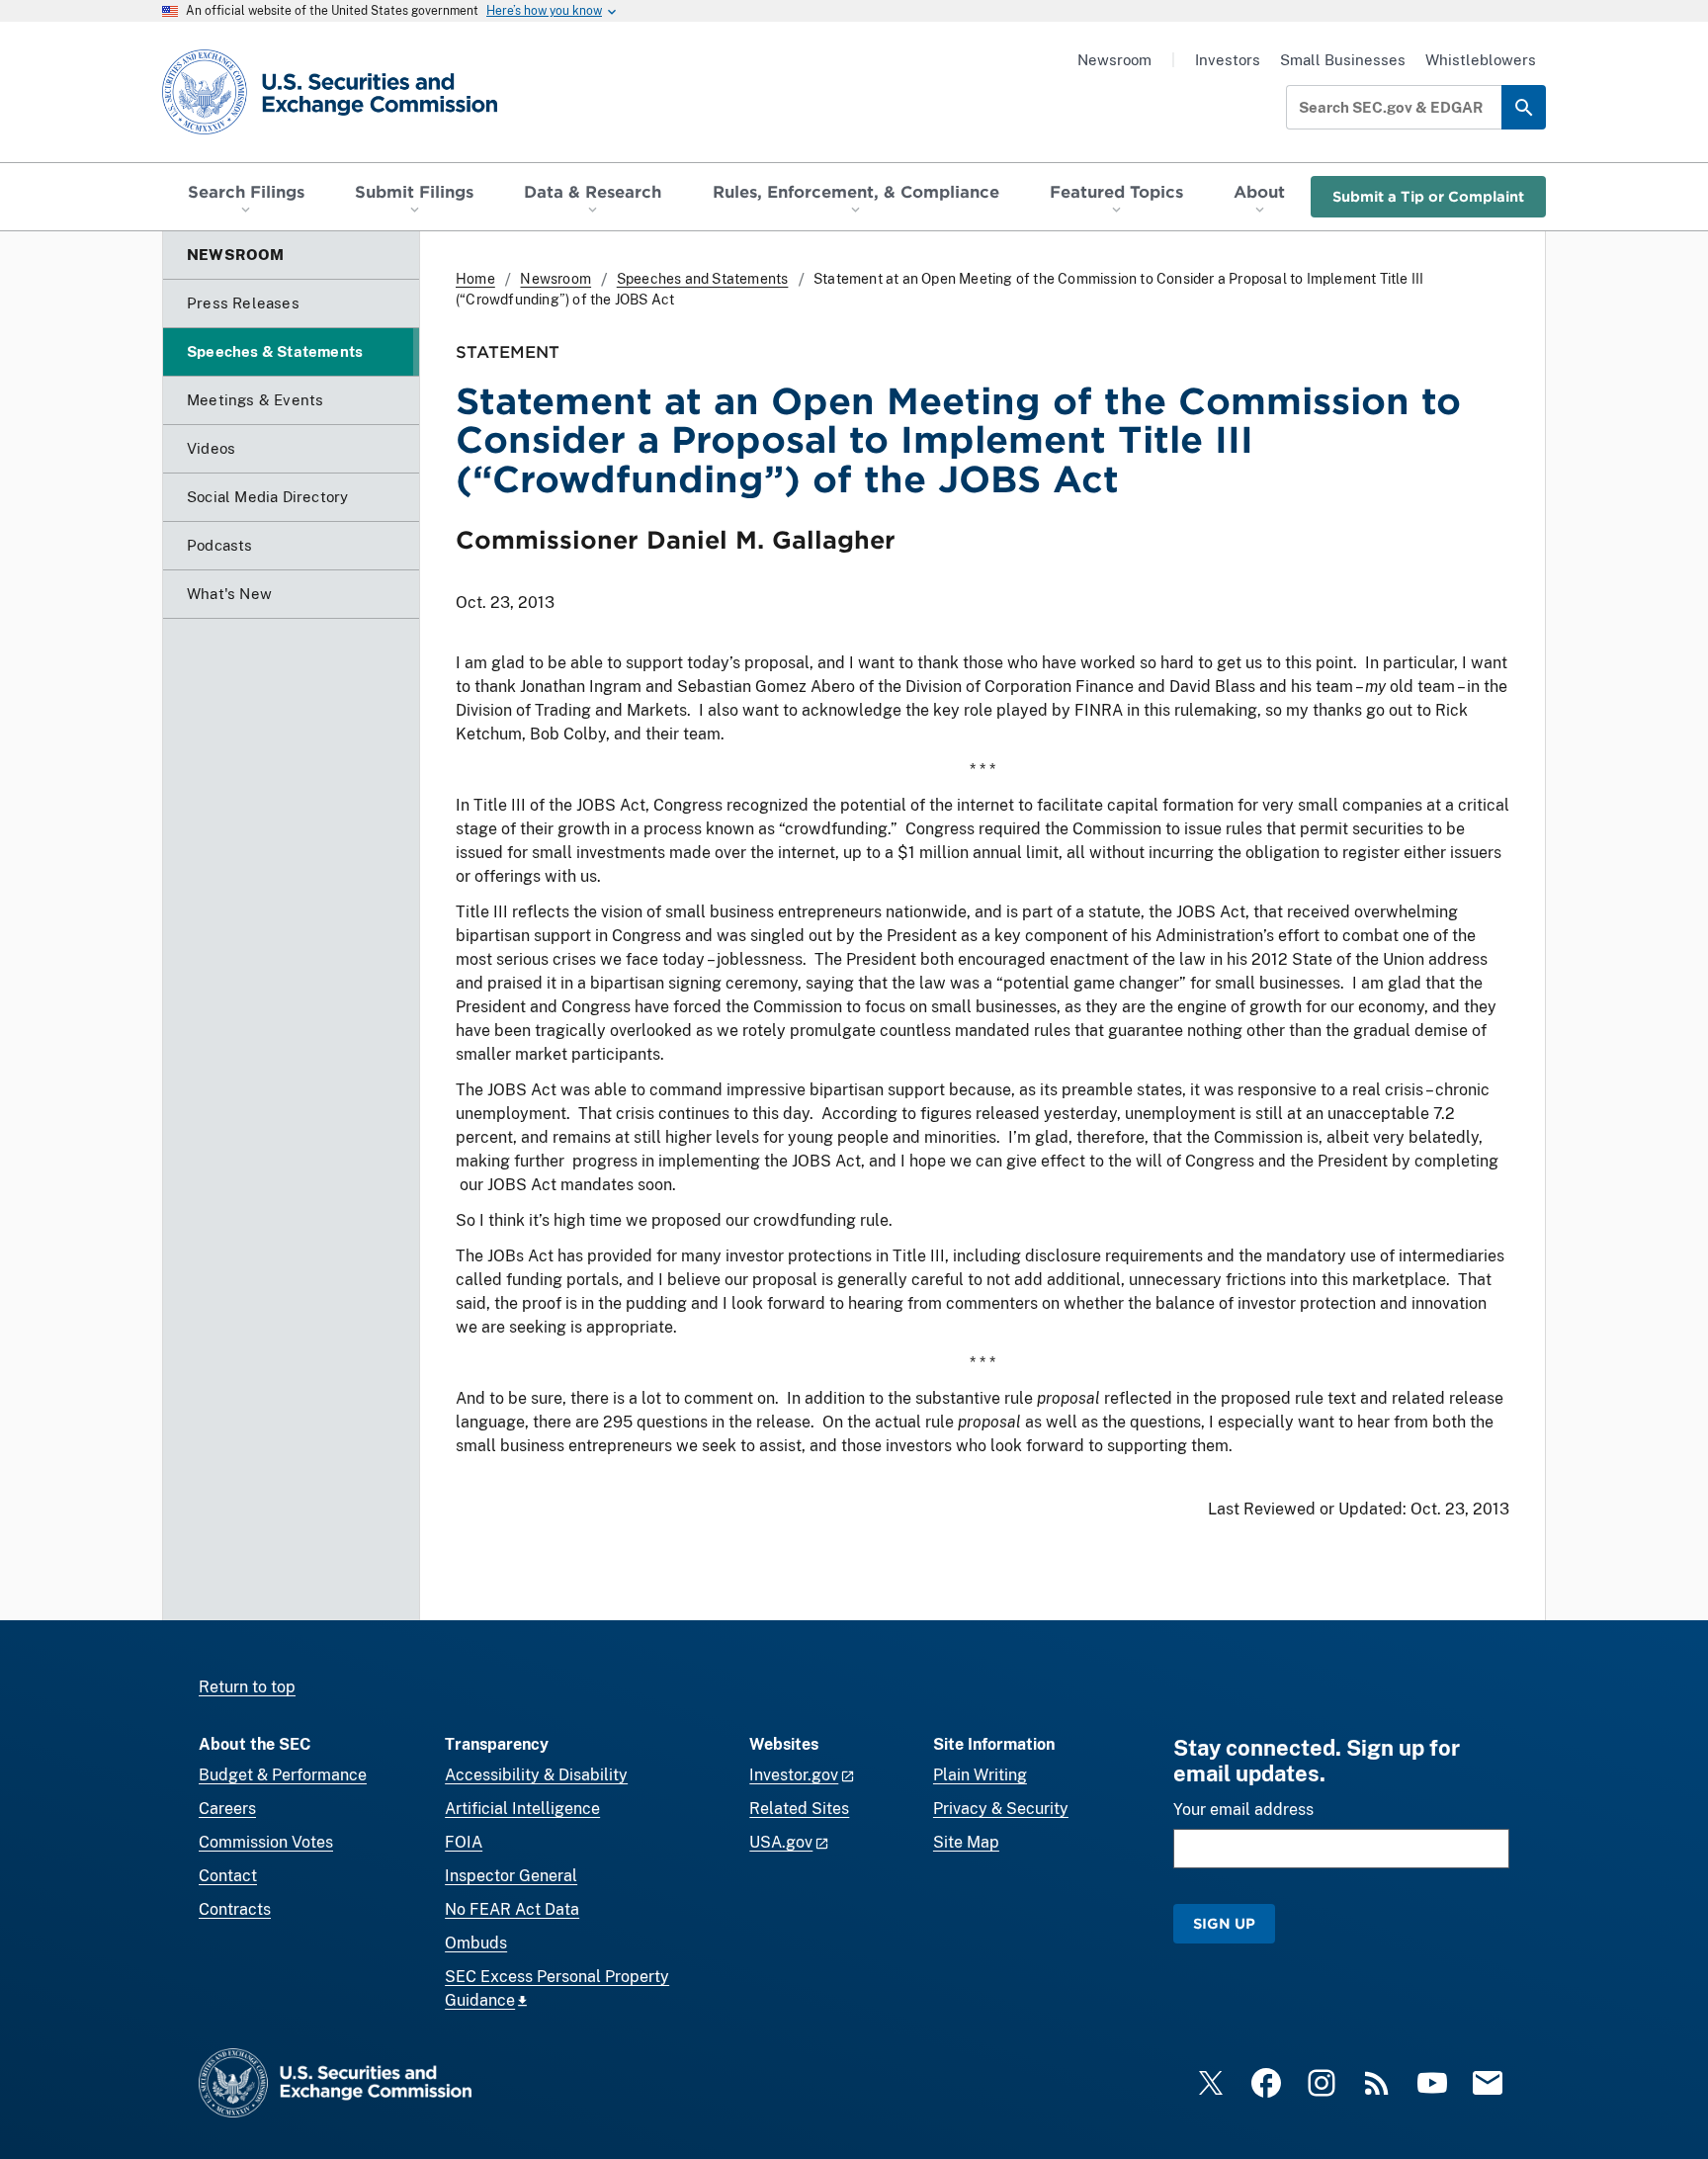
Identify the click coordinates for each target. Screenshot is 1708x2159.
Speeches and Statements (703, 279)
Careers (227, 1809)
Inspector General (511, 1876)
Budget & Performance (283, 1775)
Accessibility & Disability (536, 1775)
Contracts (235, 1909)
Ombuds (476, 1943)
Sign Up (1224, 1923)
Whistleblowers (1481, 60)
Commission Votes (266, 1842)
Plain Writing (980, 1775)
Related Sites (799, 1809)
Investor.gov (794, 1775)
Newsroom (1114, 60)
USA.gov (781, 1842)
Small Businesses (1343, 60)
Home (475, 279)
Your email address (1243, 1810)
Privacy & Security (1001, 1809)
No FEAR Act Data (512, 1909)
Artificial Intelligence (522, 1809)
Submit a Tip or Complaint (1428, 196)
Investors (1228, 60)
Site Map (966, 1842)
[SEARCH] (1524, 107)
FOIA (464, 1842)
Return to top (247, 1687)
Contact (228, 1876)
